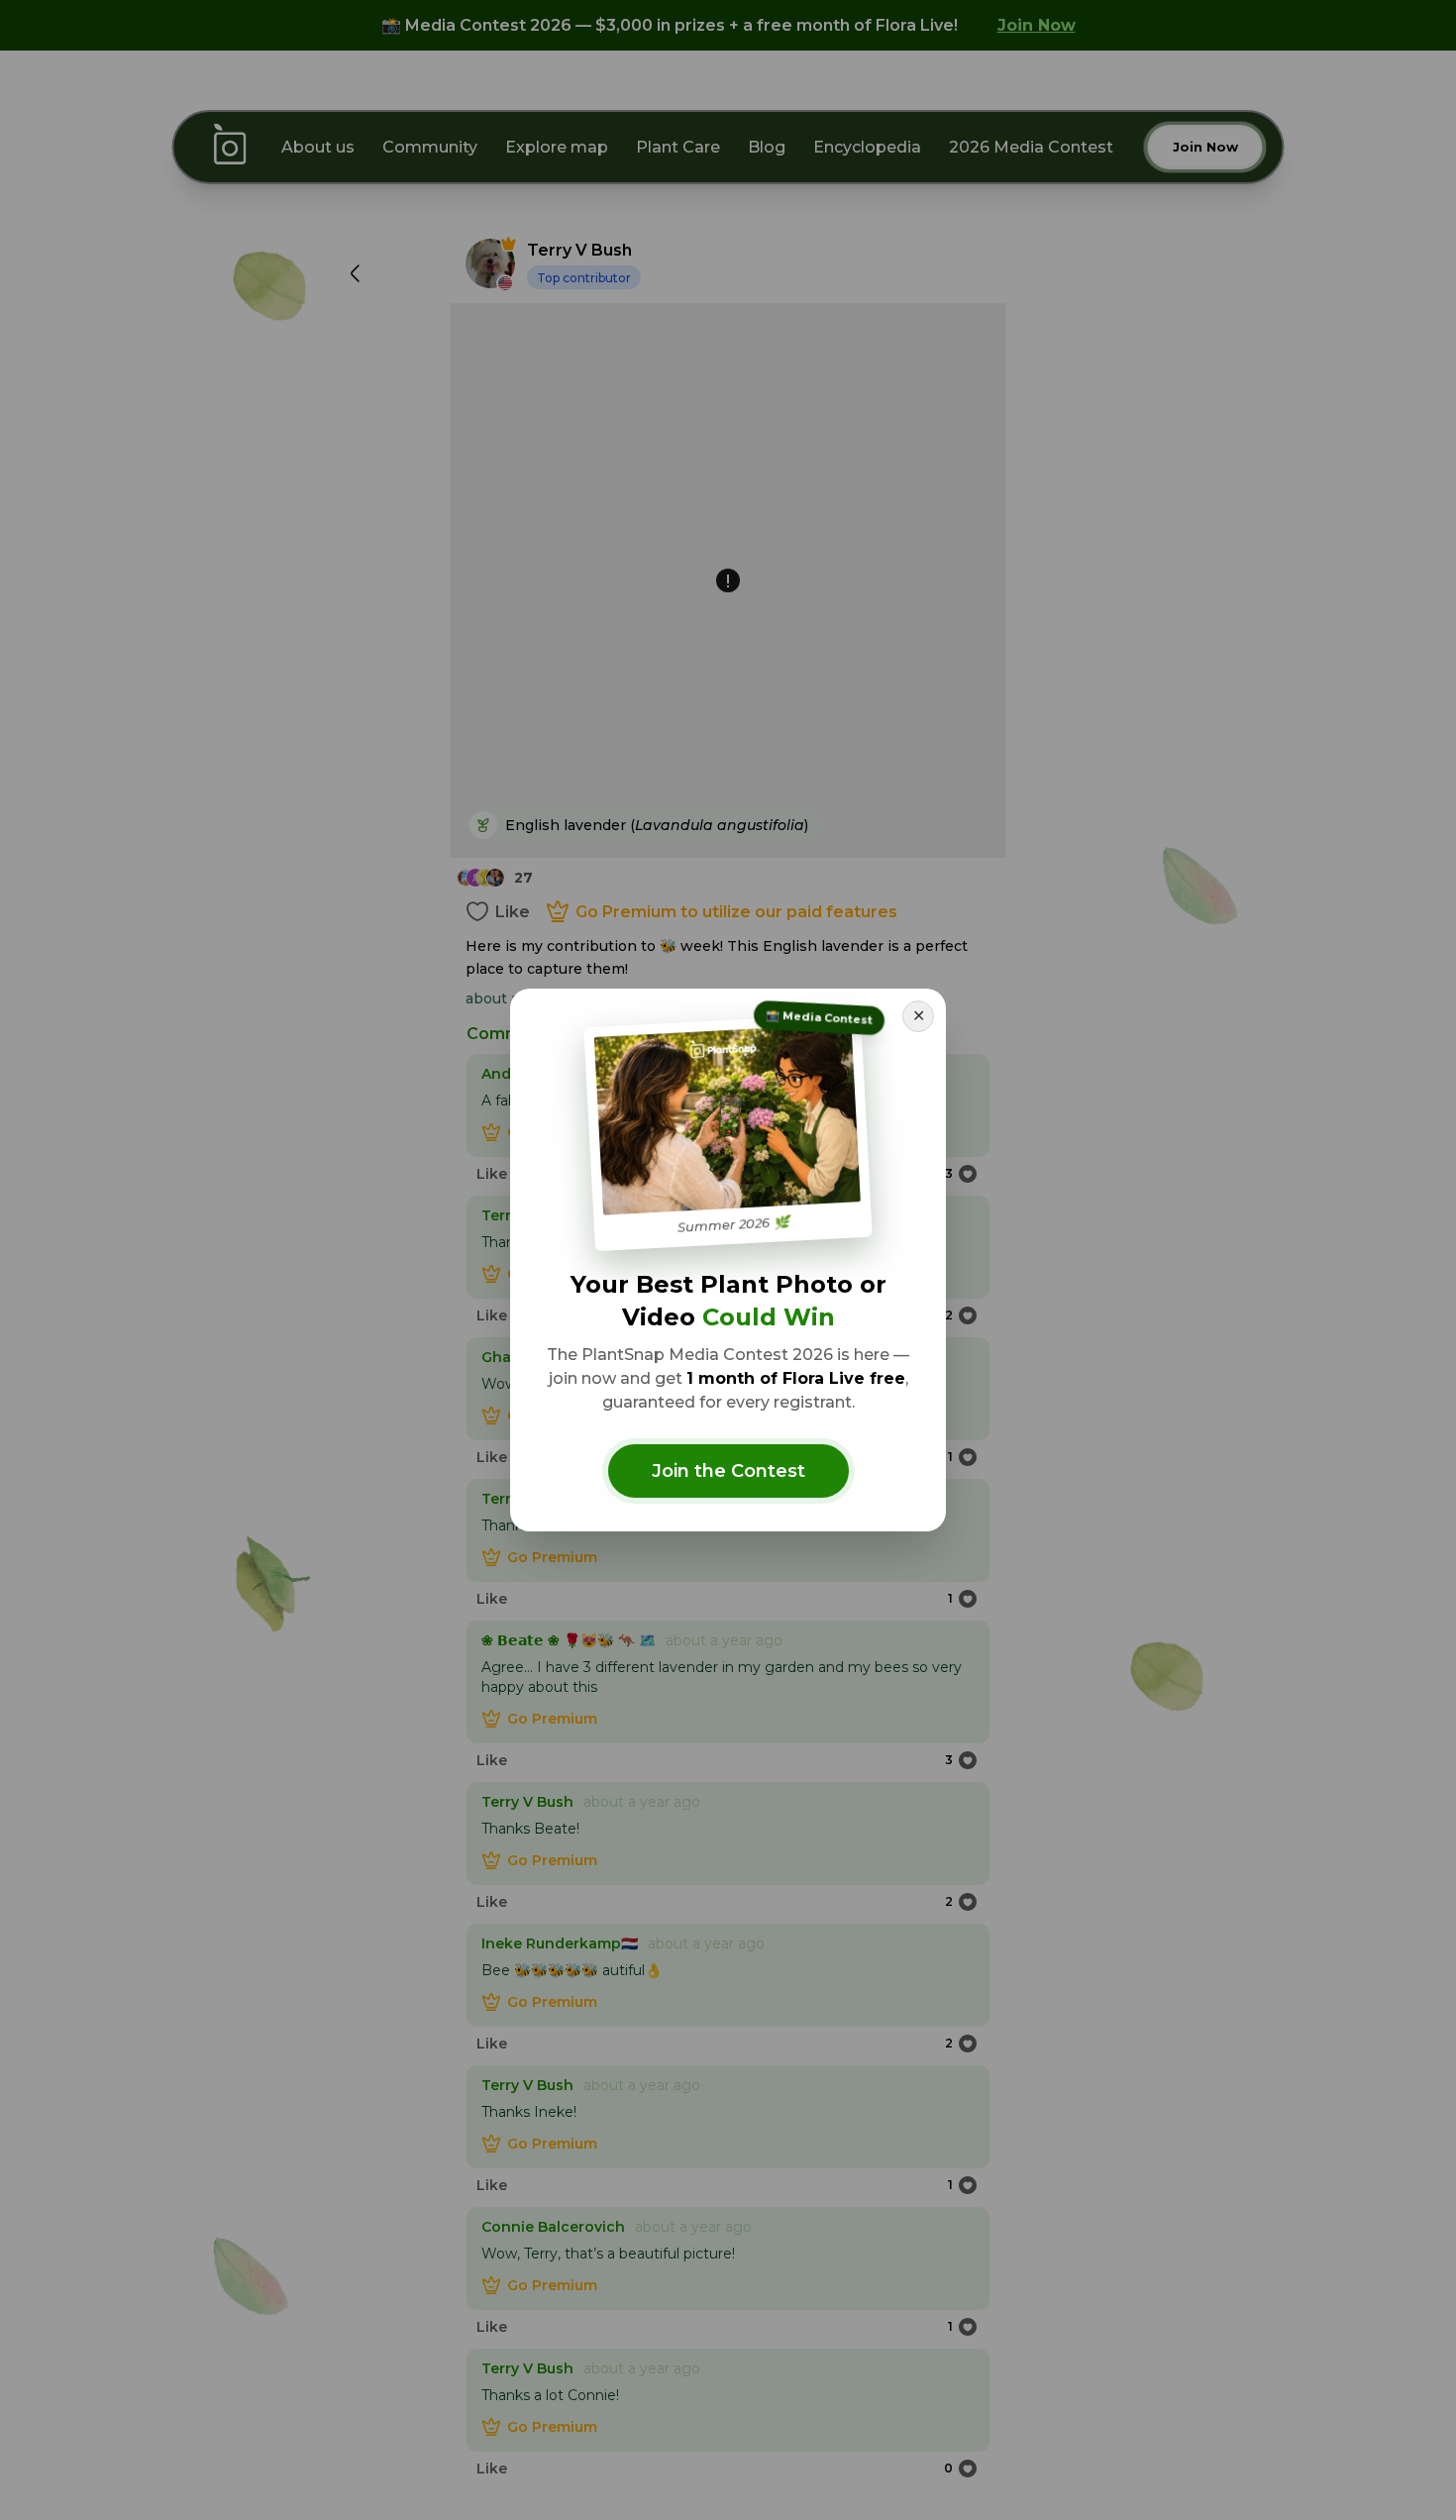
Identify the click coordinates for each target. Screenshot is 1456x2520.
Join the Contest (728, 1471)
